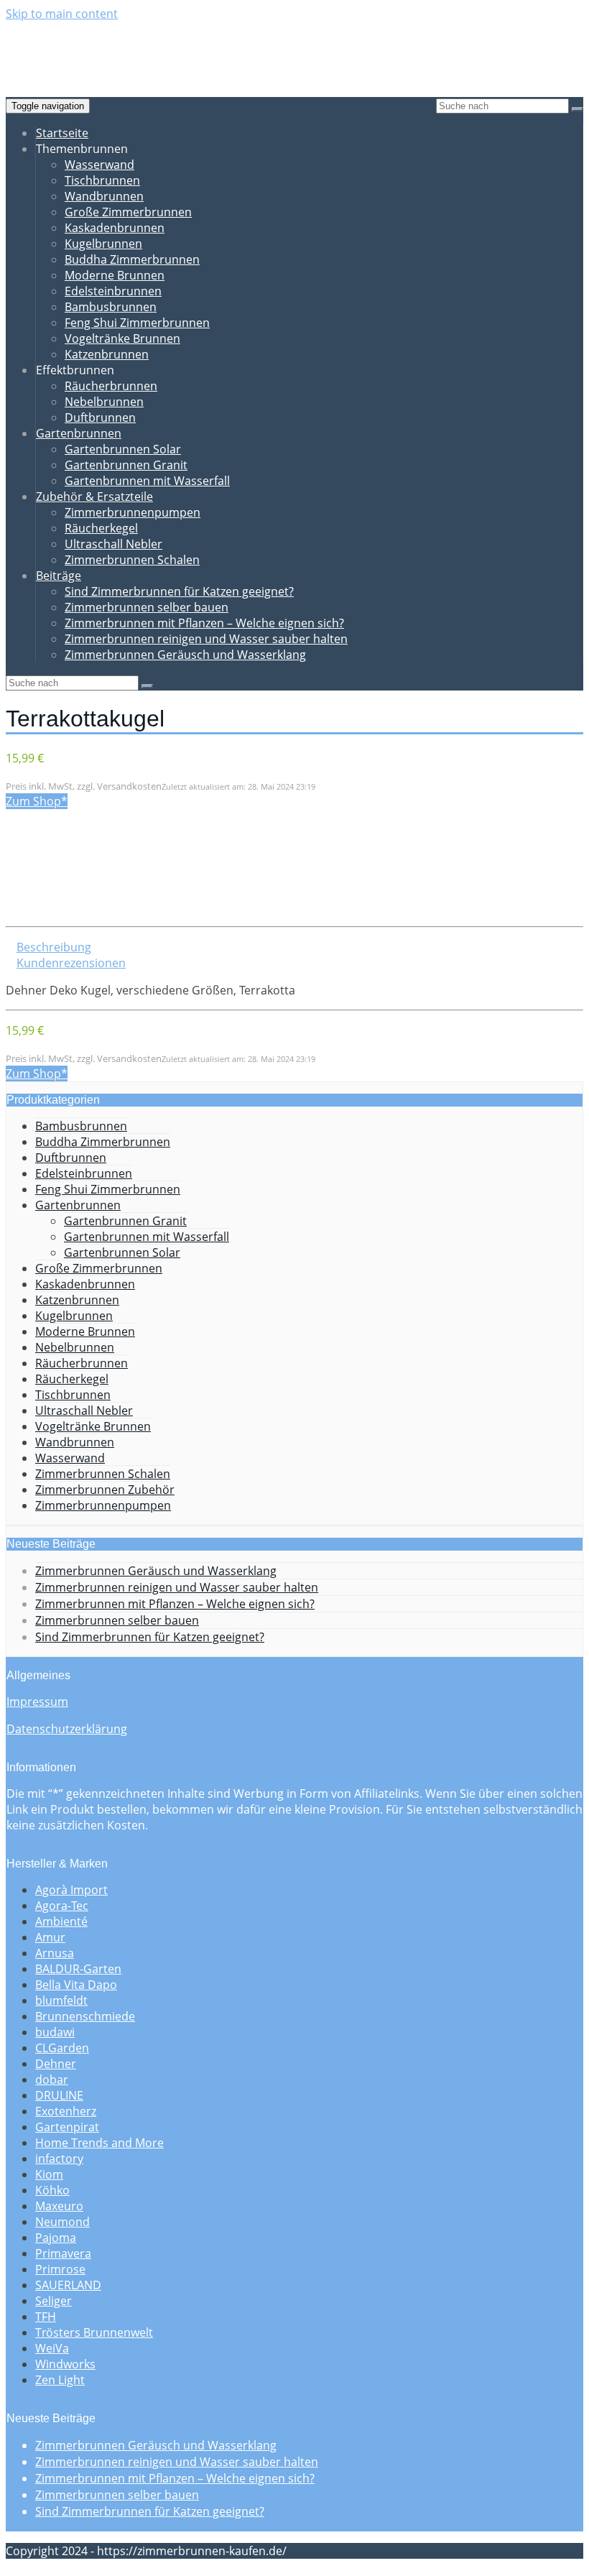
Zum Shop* (37, 801)
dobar (52, 2079)
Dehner (56, 2064)
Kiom (49, 2174)
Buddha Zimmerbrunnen (132, 259)
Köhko (52, 2190)
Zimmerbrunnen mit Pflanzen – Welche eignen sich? (204, 623)
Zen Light (60, 2380)
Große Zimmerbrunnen (128, 212)
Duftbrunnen (100, 417)
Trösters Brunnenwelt (94, 2332)
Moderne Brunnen (115, 275)
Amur (50, 1937)
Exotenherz (66, 2111)
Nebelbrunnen (104, 402)
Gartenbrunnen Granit (126, 465)
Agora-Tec (62, 1906)
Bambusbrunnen (111, 307)
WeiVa (52, 2348)
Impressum (37, 1702)
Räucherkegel (101, 528)
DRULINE (59, 2095)
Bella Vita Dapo (76, 1985)
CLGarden (62, 2048)
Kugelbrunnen (103, 244)
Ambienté (61, 1921)
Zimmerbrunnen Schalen (132, 560)
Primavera (63, 2253)
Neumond (62, 2222)
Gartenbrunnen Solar (123, 449)
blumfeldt (61, 2000)
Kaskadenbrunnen (115, 228)
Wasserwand (99, 165)
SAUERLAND (68, 2285)
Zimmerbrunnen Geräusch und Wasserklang (185, 655)
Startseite (62, 133)
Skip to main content (62, 14)
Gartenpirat (67, 2127)
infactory (59, 2159)
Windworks (65, 2364)
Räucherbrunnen (111, 386)
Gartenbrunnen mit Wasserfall (147, 481)
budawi (55, 2032)
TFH (46, 2317)
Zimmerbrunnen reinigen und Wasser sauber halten (206, 639)
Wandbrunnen (104, 196)
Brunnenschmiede (85, 2016)
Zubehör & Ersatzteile (94, 497)
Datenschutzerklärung (67, 1729)
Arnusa (55, 1953)
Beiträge (59, 576)
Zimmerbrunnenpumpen (133, 512)
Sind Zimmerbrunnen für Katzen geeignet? (179, 591)
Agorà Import (71, 1890)
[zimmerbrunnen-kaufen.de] (108, 61)
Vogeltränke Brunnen (122, 338)
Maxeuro (59, 2206)
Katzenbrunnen (107, 354)
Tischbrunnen (102, 180)
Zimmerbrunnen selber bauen (147, 607)
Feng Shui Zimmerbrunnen (137, 323)
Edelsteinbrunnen (113, 291)
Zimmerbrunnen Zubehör (105, 1490)
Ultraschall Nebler (113, 544)
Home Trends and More (99, 2143)
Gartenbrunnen (79, 433)
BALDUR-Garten (78, 1969)
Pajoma (56, 2238)
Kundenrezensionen (71, 963)
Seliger (54, 2301)
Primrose (60, 2269)
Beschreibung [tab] (54, 947)
